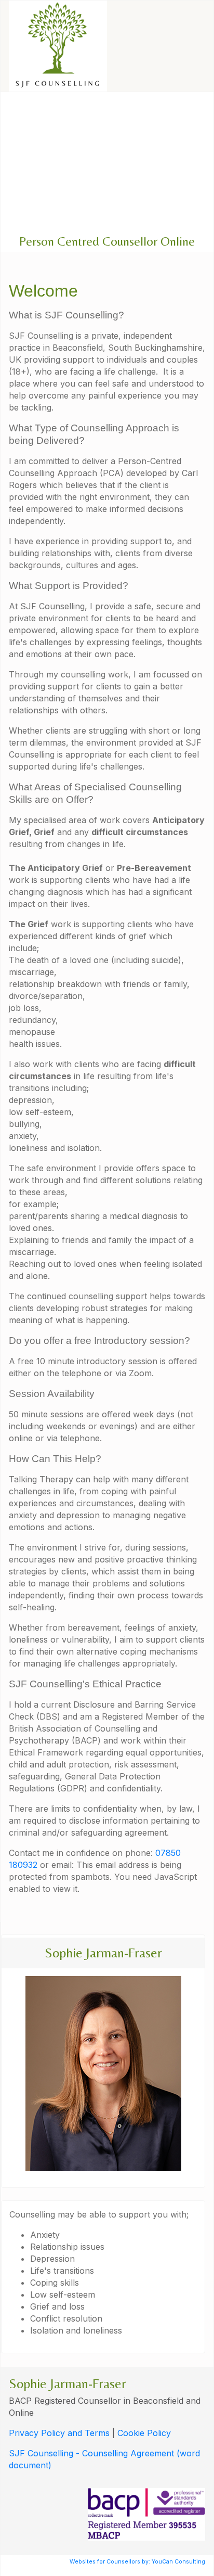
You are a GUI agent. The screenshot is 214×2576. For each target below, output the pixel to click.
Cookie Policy (144, 2433)
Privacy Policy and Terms (59, 2433)
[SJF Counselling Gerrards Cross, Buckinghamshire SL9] (58, 46)
